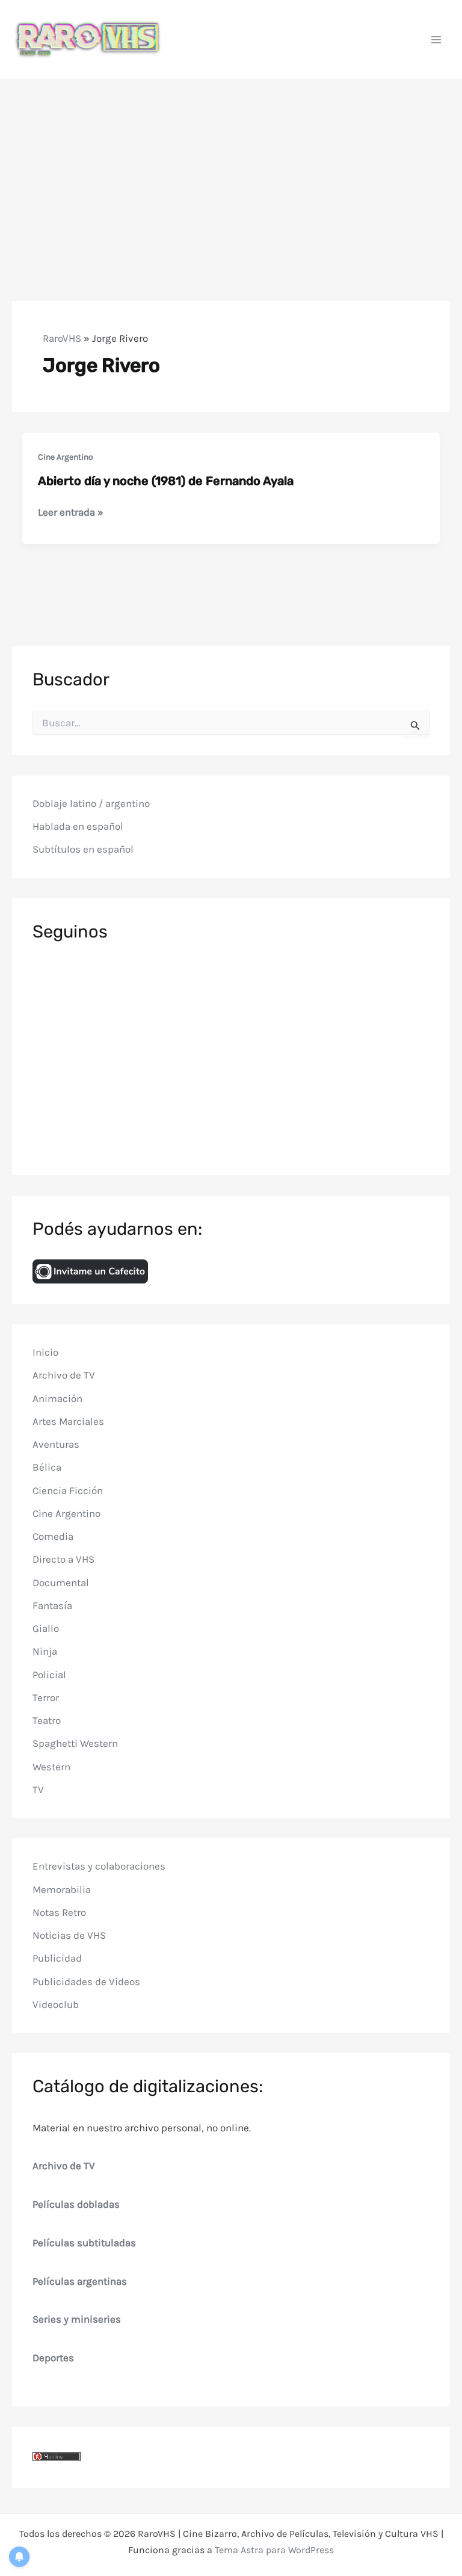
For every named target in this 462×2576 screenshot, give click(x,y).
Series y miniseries (77, 2319)
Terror (46, 1697)
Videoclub (56, 2004)
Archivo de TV (64, 1375)
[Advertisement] (231, 170)
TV (38, 1790)
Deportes (53, 2358)
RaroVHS (62, 338)
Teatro (47, 1720)
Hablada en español (78, 826)
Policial (49, 1675)
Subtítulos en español (83, 849)
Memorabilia (62, 1889)
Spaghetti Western (75, 1743)
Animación (57, 1398)
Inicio (45, 1352)
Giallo (46, 1628)
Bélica (47, 1467)
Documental (61, 1583)
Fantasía (52, 1605)
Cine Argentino (66, 457)
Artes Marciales (68, 1421)
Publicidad (57, 1958)
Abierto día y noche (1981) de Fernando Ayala (166, 481)
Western (51, 1767)
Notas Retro (59, 1912)
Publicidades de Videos (86, 1981)
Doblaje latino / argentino (91, 803)
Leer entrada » (71, 513)
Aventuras (56, 1444)
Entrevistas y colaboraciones (99, 1866)
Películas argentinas (80, 2281)
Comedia (53, 1536)
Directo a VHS (63, 1559)
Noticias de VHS (69, 1935)
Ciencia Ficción (68, 1490)
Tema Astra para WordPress (274, 2550)
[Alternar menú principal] (437, 40)
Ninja (45, 1651)
